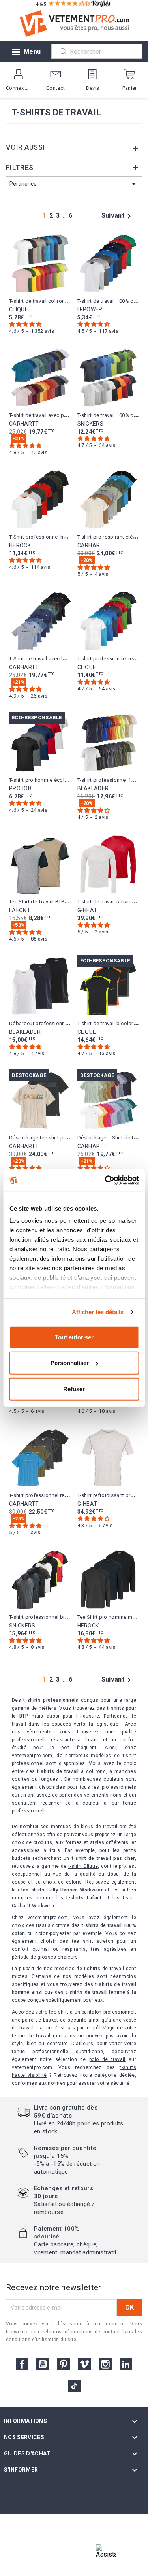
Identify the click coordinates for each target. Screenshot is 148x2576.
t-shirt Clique (83, 1866)
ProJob (20, 788)
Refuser (74, 1389)
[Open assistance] (106, 2554)
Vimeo (84, 2364)
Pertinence (74, 184)
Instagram (105, 2364)
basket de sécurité (64, 2020)
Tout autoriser (74, 1337)
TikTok (74, 2386)
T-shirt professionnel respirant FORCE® (56, 1495)
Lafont (20, 910)
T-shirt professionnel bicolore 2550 (51, 1617)
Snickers (91, 424)
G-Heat (87, 910)
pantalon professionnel (108, 2012)
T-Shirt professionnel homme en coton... (57, 537)
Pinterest (64, 2364)
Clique (19, 309)
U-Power (90, 309)
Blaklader (93, 788)
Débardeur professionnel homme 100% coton (64, 1023)
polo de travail (107, 2059)
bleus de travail (99, 1827)
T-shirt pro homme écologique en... (51, 780)
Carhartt (24, 424)
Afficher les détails (98, 1312)
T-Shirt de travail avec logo (41, 659)
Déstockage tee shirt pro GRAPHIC (50, 1138)
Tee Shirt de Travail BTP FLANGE (47, 902)
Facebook (22, 2364)
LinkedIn (126, 2364)
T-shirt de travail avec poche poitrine (52, 415)
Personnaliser (70, 1363)
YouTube (43, 2364)
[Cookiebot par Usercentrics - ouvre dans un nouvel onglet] (105, 1181)
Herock (20, 545)
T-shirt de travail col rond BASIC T (49, 301)
